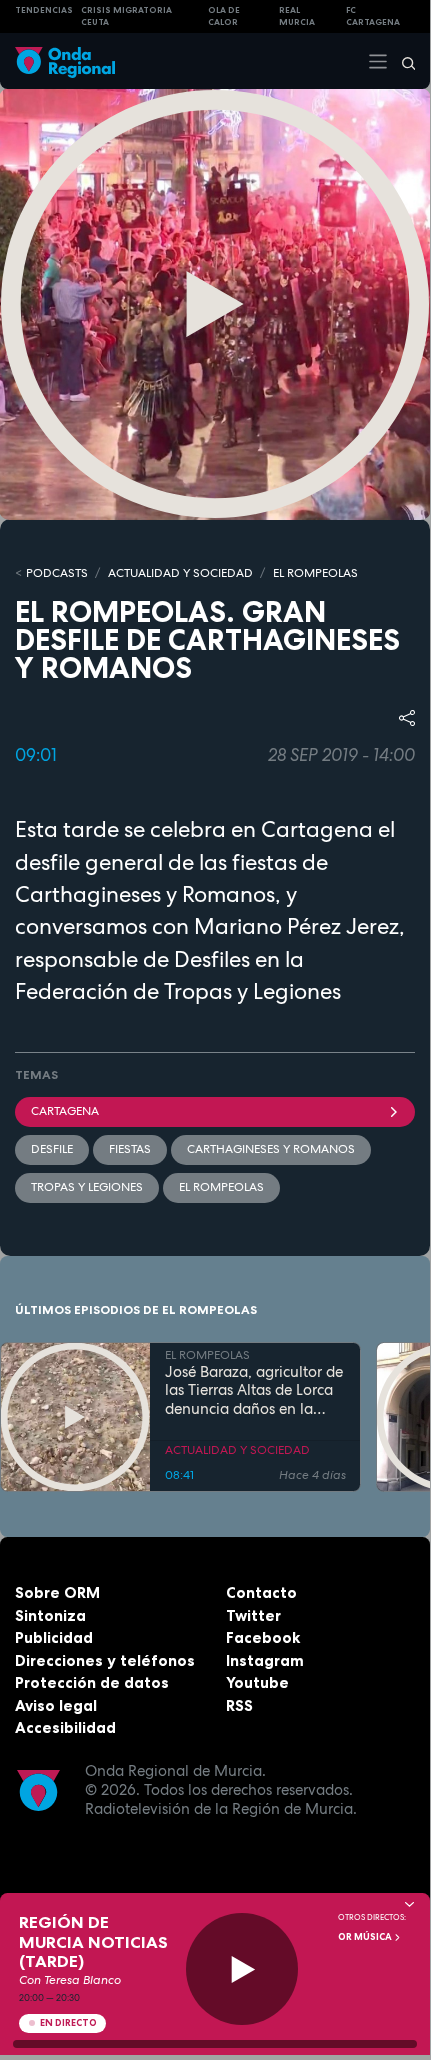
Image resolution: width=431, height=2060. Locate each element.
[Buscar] (402, 61)
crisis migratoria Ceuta (126, 16)
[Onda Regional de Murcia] (65, 60)
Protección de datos (92, 1682)
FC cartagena (373, 16)
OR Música (366, 1937)
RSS (239, 1705)
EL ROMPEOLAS (315, 573)
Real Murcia (297, 16)
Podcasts (57, 573)
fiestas (130, 1149)
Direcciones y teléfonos (105, 1660)
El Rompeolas (221, 1187)
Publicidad (54, 1637)
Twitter (253, 1615)
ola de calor (224, 16)
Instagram (265, 1660)
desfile (52, 1149)
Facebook (263, 1637)
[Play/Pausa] (242, 1969)
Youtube (257, 1682)
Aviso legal (56, 1705)
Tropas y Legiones (87, 1187)
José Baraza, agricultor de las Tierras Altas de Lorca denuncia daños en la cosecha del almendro (254, 1391)
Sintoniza (50, 1615)
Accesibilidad (65, 1727)
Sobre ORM (57, 1592)
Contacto (261, 1592)
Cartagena (65, 1111)
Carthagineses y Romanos (271, 1149)
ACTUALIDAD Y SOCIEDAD (180, 573)
